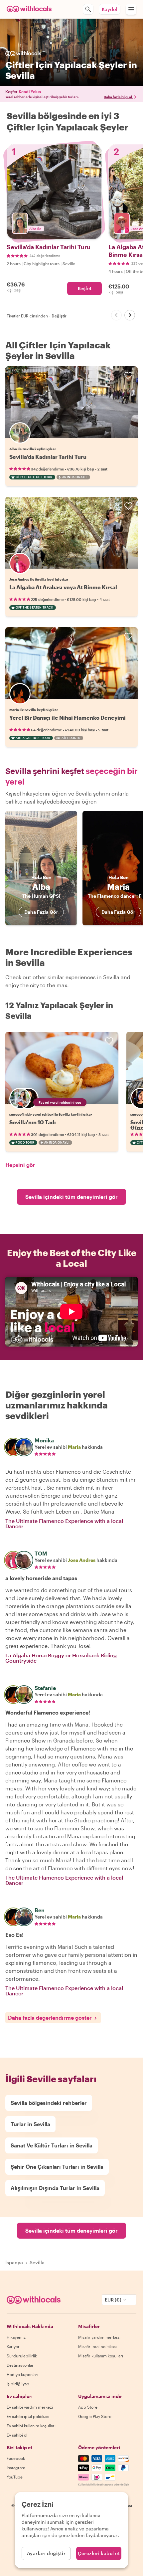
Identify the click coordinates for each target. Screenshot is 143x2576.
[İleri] (130, 315)
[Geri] (116, 315)
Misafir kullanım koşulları (101, 2356)
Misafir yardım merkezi (99, 2337)
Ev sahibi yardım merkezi (30, 2407)
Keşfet (85, 288)
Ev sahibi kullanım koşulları (31, 2426)
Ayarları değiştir (46, 2553)
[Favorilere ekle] (128, 376)
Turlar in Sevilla (30, 2124)
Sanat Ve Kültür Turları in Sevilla (52, 2145)
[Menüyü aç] (131, 9)
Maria (74, 1447)
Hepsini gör (20, 1165)
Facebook (16, 2458)
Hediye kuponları (22, 2374)
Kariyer (13, 2346)
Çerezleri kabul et (99, 2553)
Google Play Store (95, 2416)
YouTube (15, 2477)
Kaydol (110, 9)
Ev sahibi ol (17, 2435)
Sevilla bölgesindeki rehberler (49, 2103)
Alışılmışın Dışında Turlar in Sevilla (55, 2188)
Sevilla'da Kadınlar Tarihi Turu (48, 457)
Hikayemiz (16, 2337)
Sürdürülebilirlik (22, 2356)
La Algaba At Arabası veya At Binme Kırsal (63, 587)
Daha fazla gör (41, 912)
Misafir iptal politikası (97, 2346)
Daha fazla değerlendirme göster (50, 2018)
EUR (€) (113, 2300)
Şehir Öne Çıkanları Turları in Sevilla (57, 2167)
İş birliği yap (18, 2384)
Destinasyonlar (20, 2365)
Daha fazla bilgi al (118, 97)
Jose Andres (82, 1560)
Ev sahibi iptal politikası (28, 2416)
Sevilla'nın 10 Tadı (33, 1122)
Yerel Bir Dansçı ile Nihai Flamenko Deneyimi (68, 718)
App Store (88, 2407)
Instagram (16, 2468)
